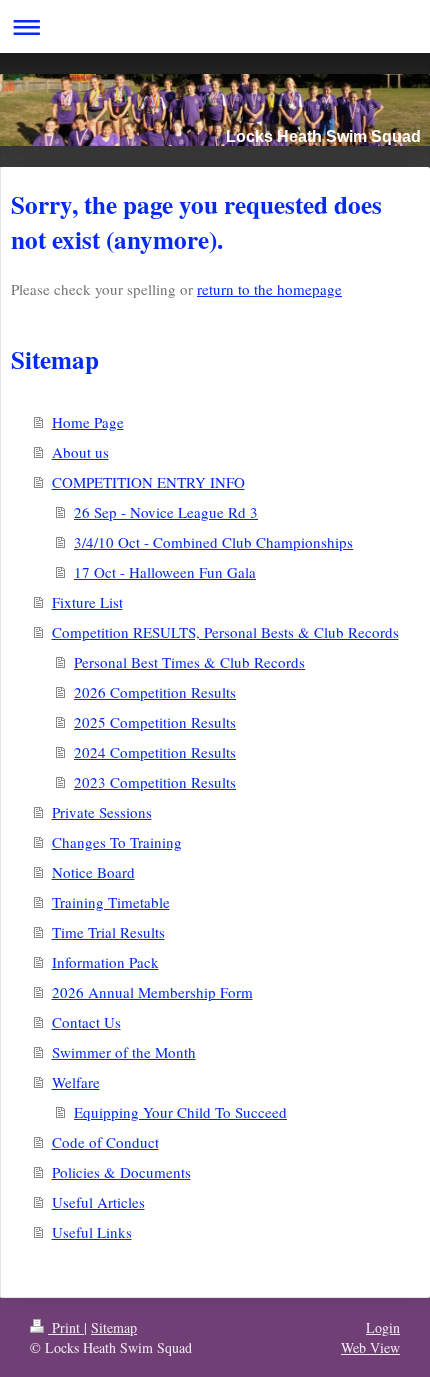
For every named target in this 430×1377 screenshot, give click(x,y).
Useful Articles (98, 1202)
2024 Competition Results (155, 752)
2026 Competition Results (155, 692)
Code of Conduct (105, 1142)
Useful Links (92, 1232)
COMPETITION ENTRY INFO (148, 482)
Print (66, 1327)
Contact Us (86, 1022)
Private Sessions (102, 812)
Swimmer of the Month (124, 1052)
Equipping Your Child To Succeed (180, 1112)
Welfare (76, 1082)
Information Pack (105, 962)
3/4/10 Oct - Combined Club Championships (213, 542)
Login (383, 1327)
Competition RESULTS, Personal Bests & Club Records (225, 632)
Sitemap (114, 1327)
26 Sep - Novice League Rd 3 (166, 512)
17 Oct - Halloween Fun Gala (165, 572)
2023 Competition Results (155, 782)
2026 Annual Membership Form (152, 992)
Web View (370, 1347)
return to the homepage (269, 289)
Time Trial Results (108, 932)
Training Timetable (111, 902)
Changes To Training (117, 842)
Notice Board (93, 872)
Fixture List (87, 602)
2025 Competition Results (155, 722)
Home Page (88, 422)
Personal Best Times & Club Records (189, 662)
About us (80, 452)
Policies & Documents (121, 1172)
